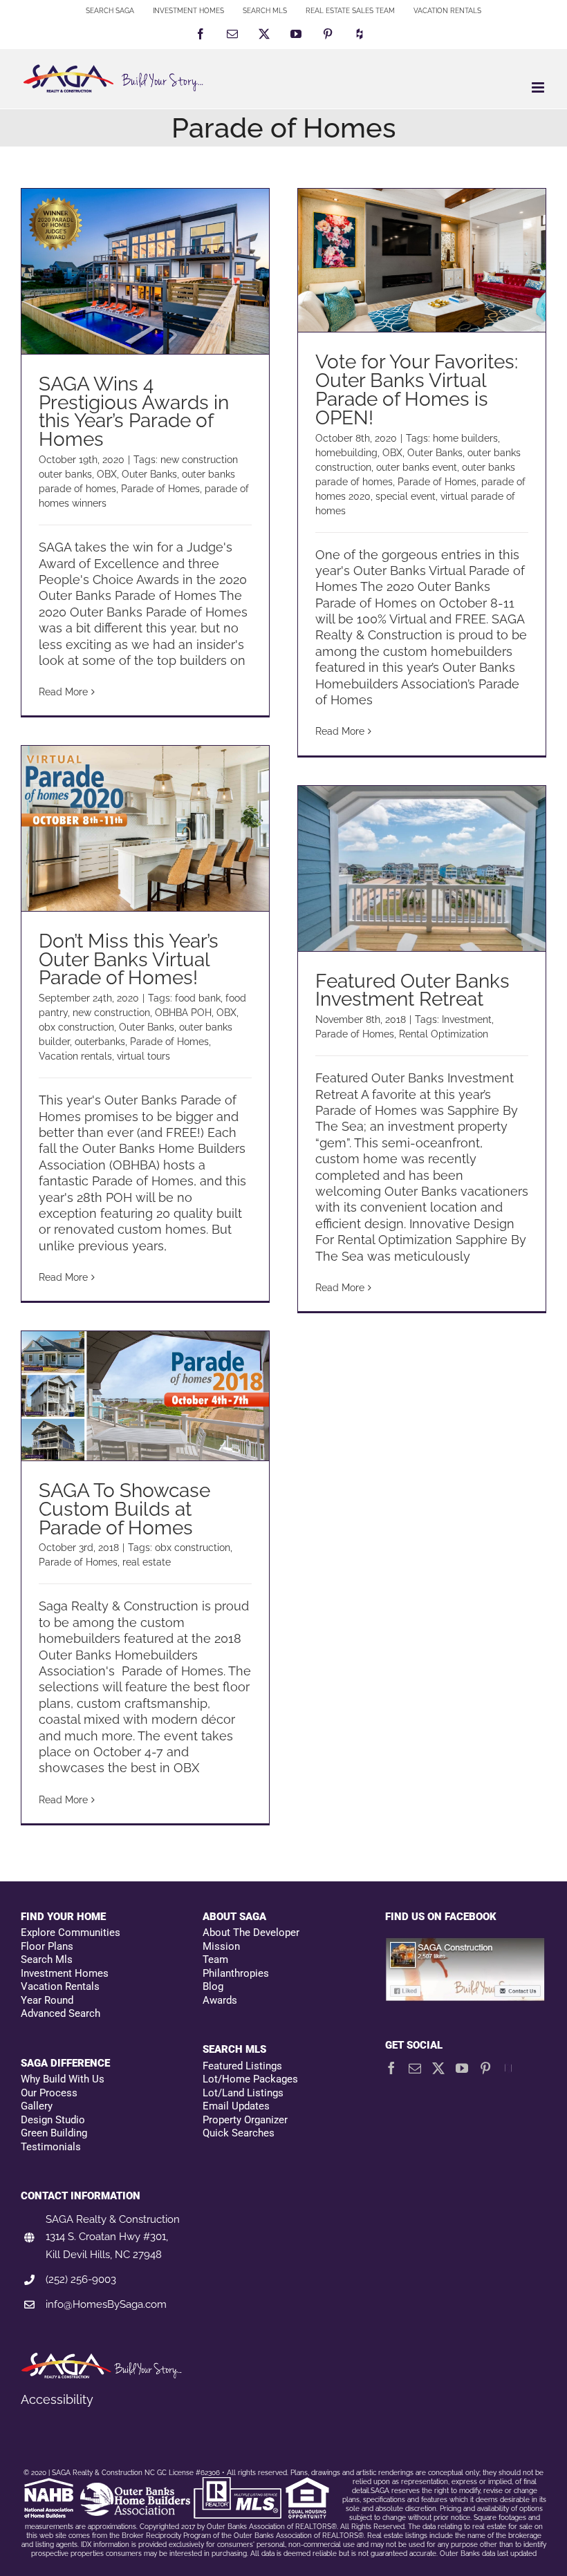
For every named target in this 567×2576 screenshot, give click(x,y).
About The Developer (251, 1933)
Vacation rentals (75, 1056)
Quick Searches (239, 2133)
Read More (63, 692)
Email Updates (236, 2106)
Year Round (47, 2000)
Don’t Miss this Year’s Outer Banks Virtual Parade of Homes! (129, 960)
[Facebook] (391, 2068)
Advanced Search (61, 2013)
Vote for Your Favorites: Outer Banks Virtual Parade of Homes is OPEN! (417, 390)
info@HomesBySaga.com (106, 2304)
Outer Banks (149, 474)
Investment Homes (65, 1973)
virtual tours (143, 1056)
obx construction (76, 1027)
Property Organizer (245, 2120)
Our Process (49, 2093)
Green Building (54, 2133)
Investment (467, 1019)
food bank (198, 998)
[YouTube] (462, 2068)
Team (215, 1959)
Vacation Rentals (60, 1986)
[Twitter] (438, 2068)
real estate (147, 1562)
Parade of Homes (160, 489)
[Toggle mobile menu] (539, 87)
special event (406, 496)
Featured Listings (242, 2066)
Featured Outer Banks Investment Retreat (412, 990)
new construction (111, 1013)
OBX (107, 474)
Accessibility (57, 2399)
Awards (220, 2000)
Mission (221, 1946)
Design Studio (53, 2120)
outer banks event (417, 467)
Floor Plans (47, 1946)
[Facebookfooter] (466, 1945)
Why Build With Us (63, 2079)
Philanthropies (236, 1973)
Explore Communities (71, 1933)
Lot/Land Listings (243, 2093)
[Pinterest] (485, 2068)
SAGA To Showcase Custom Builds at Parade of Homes (124, 1509)
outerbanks (100, 1042)
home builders (465, 438)
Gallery (37, 2106)
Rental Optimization (444, 1034)
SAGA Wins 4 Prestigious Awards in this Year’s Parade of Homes (134, 412)
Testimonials (51, 2147)
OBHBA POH (183, 1013)
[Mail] (415, 2068)
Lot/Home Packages (250, 2079)
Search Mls (47, 1959)
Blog (213, 1986)
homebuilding (346, 453)
